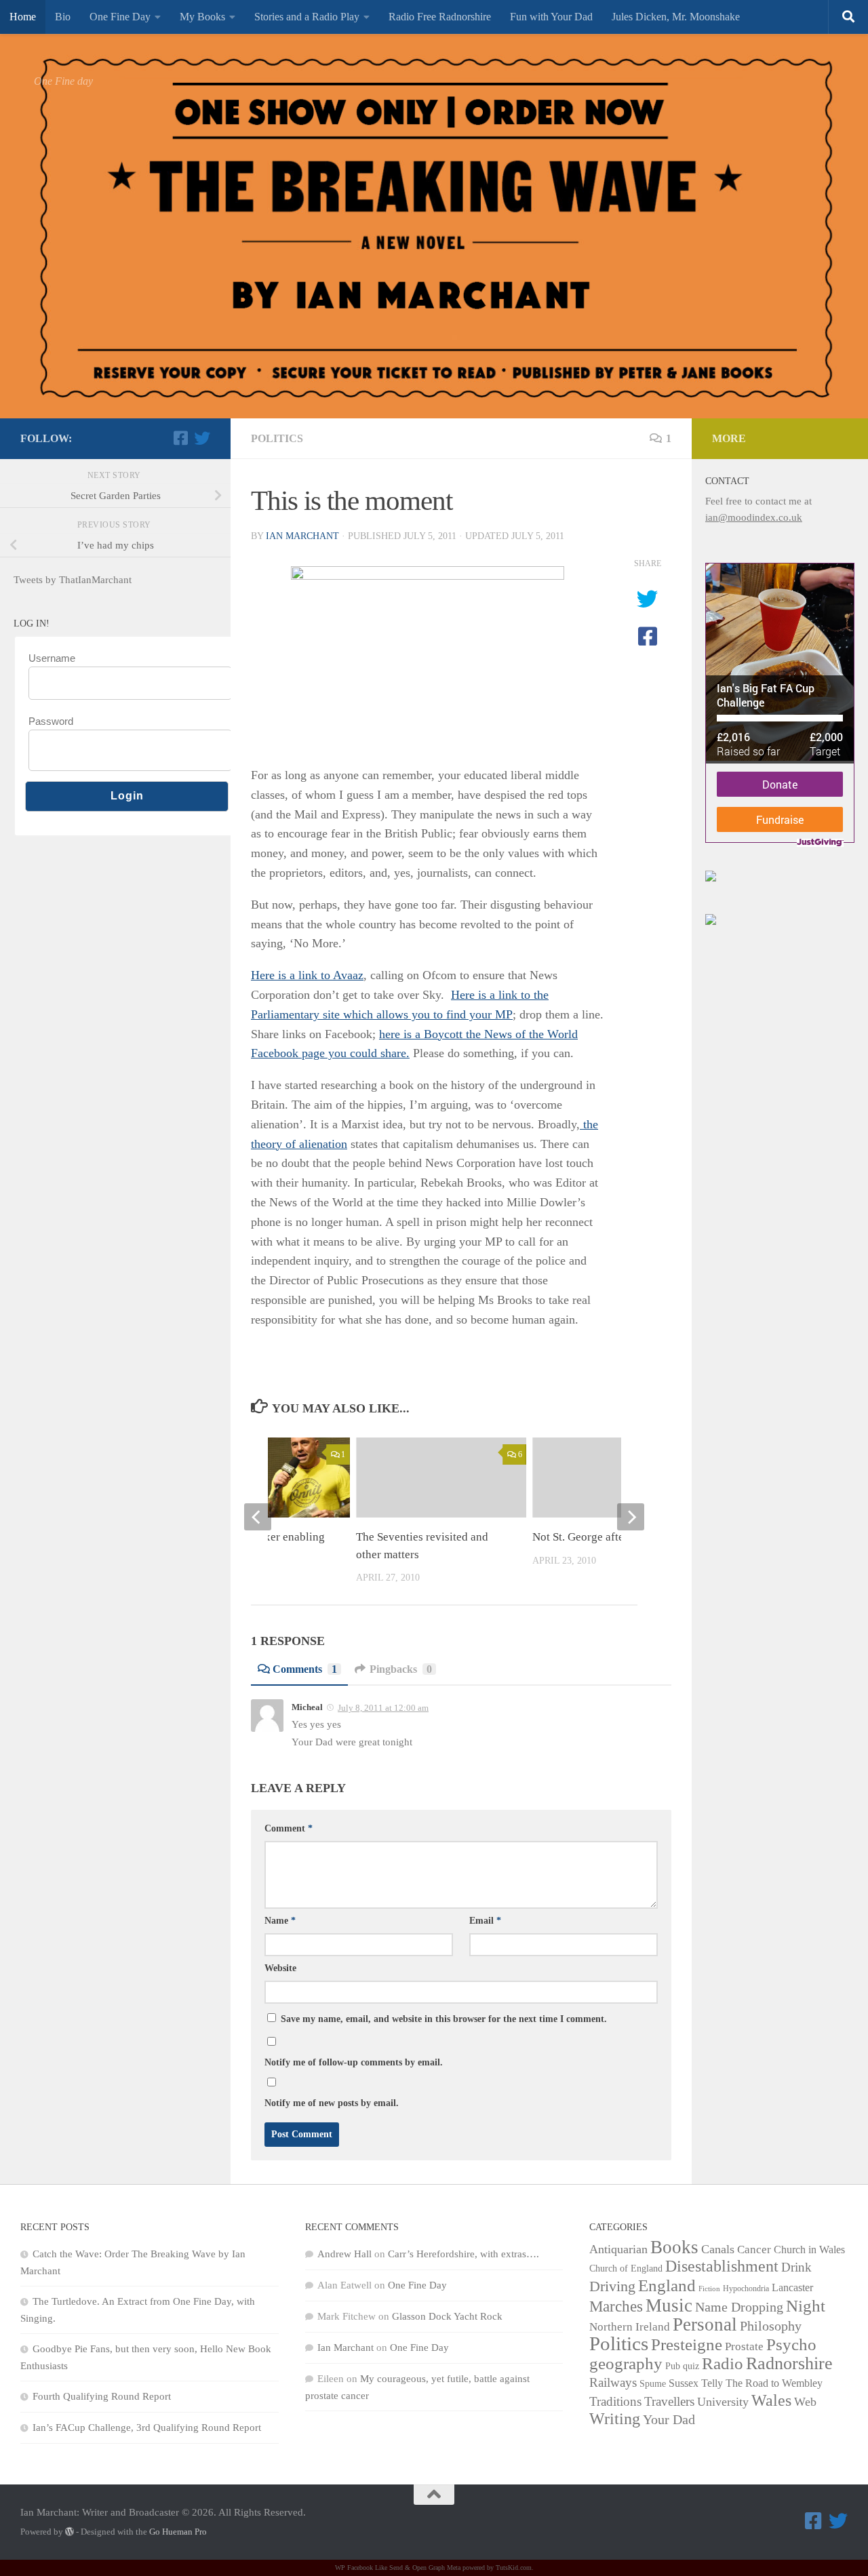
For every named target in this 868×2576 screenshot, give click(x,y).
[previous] (258, 1517)
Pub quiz (682, 2366)
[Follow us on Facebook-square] (180, 438)
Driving (612, 2286)
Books (674, 2247)
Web (805, 2402)
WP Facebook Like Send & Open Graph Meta (398, 2568)
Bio (63, 17)
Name (280, 1921)
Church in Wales (809, 2250)
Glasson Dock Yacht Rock (447, 2316)
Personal (705, 2324)
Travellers (669, 2401)
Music (669, 2305)
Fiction (709, 2289)
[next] (631, 1517)
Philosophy (771, 2326)
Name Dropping (739, 2307)
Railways (613, 2382)
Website (280, 1968)
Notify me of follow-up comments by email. (354, 2062)
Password (51, 721)
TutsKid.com (514, 2568)
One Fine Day (120, 17)
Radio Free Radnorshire (440, 17)
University (723, 2402)
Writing (615, 2418)
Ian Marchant (302, 536)
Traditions (615, 2401)
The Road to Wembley (774, 2383)
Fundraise (780, 819)
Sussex (684, 2383)
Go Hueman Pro (178, 2532)
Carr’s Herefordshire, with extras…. (463, 2254)
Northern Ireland (630, 2327)
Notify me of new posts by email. (332, 2103)
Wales (771, 2400)
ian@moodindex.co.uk (754, 517)
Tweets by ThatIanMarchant (73, 580)
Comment (289, 1828)
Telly (712, 2383)
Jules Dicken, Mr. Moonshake (676, 17)
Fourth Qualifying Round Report (102, 2396)
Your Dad (669, 2419)
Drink (796, 2267)
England (667, 2285)
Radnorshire (789, 2363)
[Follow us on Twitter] (202, 438)
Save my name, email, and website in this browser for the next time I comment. (444, 2019)
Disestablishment (722, 2266)
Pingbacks (401, 1669)
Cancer (754, 2250)
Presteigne (687, 2344)
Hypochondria (746, 2288)
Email (485, 1921)
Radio (723, 2363)
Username (52, 658)
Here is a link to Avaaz (307, 975)
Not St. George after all (588, 1537)
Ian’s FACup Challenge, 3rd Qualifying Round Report (147, 2428)
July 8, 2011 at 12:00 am (383, 1708)
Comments (305, 1669)
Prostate (744, 2346)
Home (23, 17)
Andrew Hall (344, 2254)
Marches (616, 2306)
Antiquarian (618, 2249)
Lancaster (792, 2287)
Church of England (626, 2268)
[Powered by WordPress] (70, 2532)
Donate (780, 784)
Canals (718, 2249)
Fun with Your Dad (551, 17)
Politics (277, 438)
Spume (653, 2384)
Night (806, 2305)
